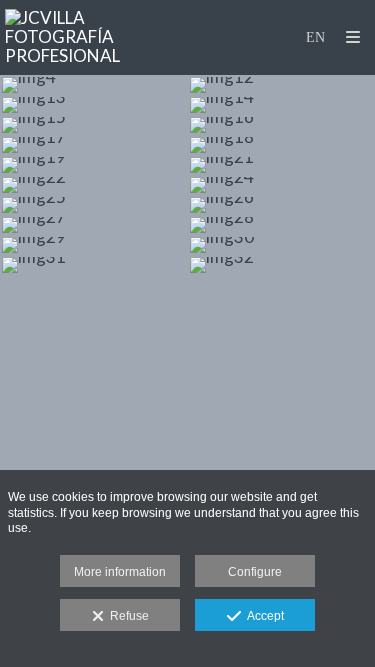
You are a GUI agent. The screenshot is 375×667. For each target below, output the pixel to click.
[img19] (94, 165)
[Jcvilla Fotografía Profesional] (96, 37)
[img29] (94, 245)
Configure (255, 572)
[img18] (282, 145)
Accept (262, 616)
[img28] (282, 225)
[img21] (282, 165)
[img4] (94, 85)
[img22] (94, 185)
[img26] (282, 205)
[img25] (94, 205)
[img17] (94, 145)
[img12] (282, 85)
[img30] (282, 245)
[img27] (94, 225)
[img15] (94, 125)
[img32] (282, 265)
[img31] (94, 265)
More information (120, 572)
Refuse (126, 616)
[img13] (94, 105)
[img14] (282, 105)
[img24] (282, 185)
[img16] (282, 125)
